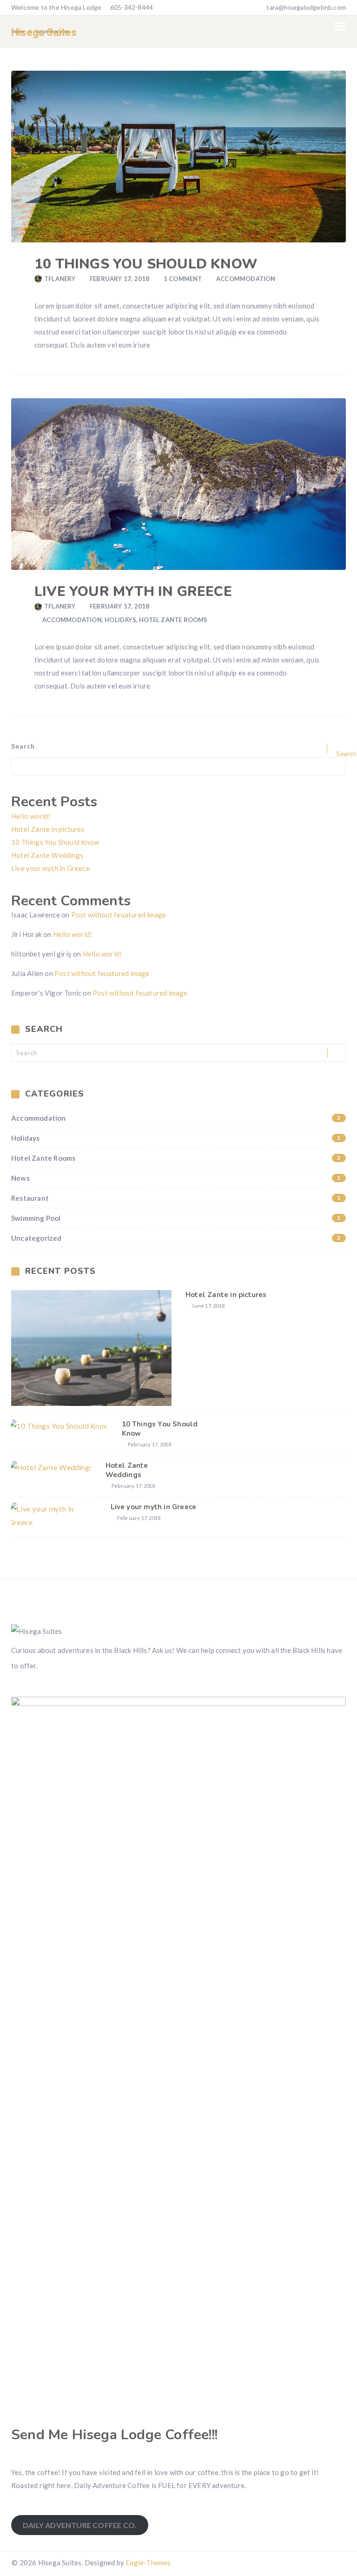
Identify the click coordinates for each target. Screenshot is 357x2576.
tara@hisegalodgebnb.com (306, 7)
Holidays (120, 620)
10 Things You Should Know (146, 264)
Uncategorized (176, 1238)
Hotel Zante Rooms (173, 620)
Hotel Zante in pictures (48, 829)
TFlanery (60, 279)
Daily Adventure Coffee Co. (80, 2525)
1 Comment (183, 279)
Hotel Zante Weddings (47, 855)
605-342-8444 (131, 7)
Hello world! (31, 816)
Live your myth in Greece (133, 592)
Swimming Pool (176, 1218)
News (176, 1178)
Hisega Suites (44, 32)
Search (23, 746)
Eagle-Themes (148, 2563)
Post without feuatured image (119, 915)
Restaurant (176, 1198)
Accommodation (246, 279)
